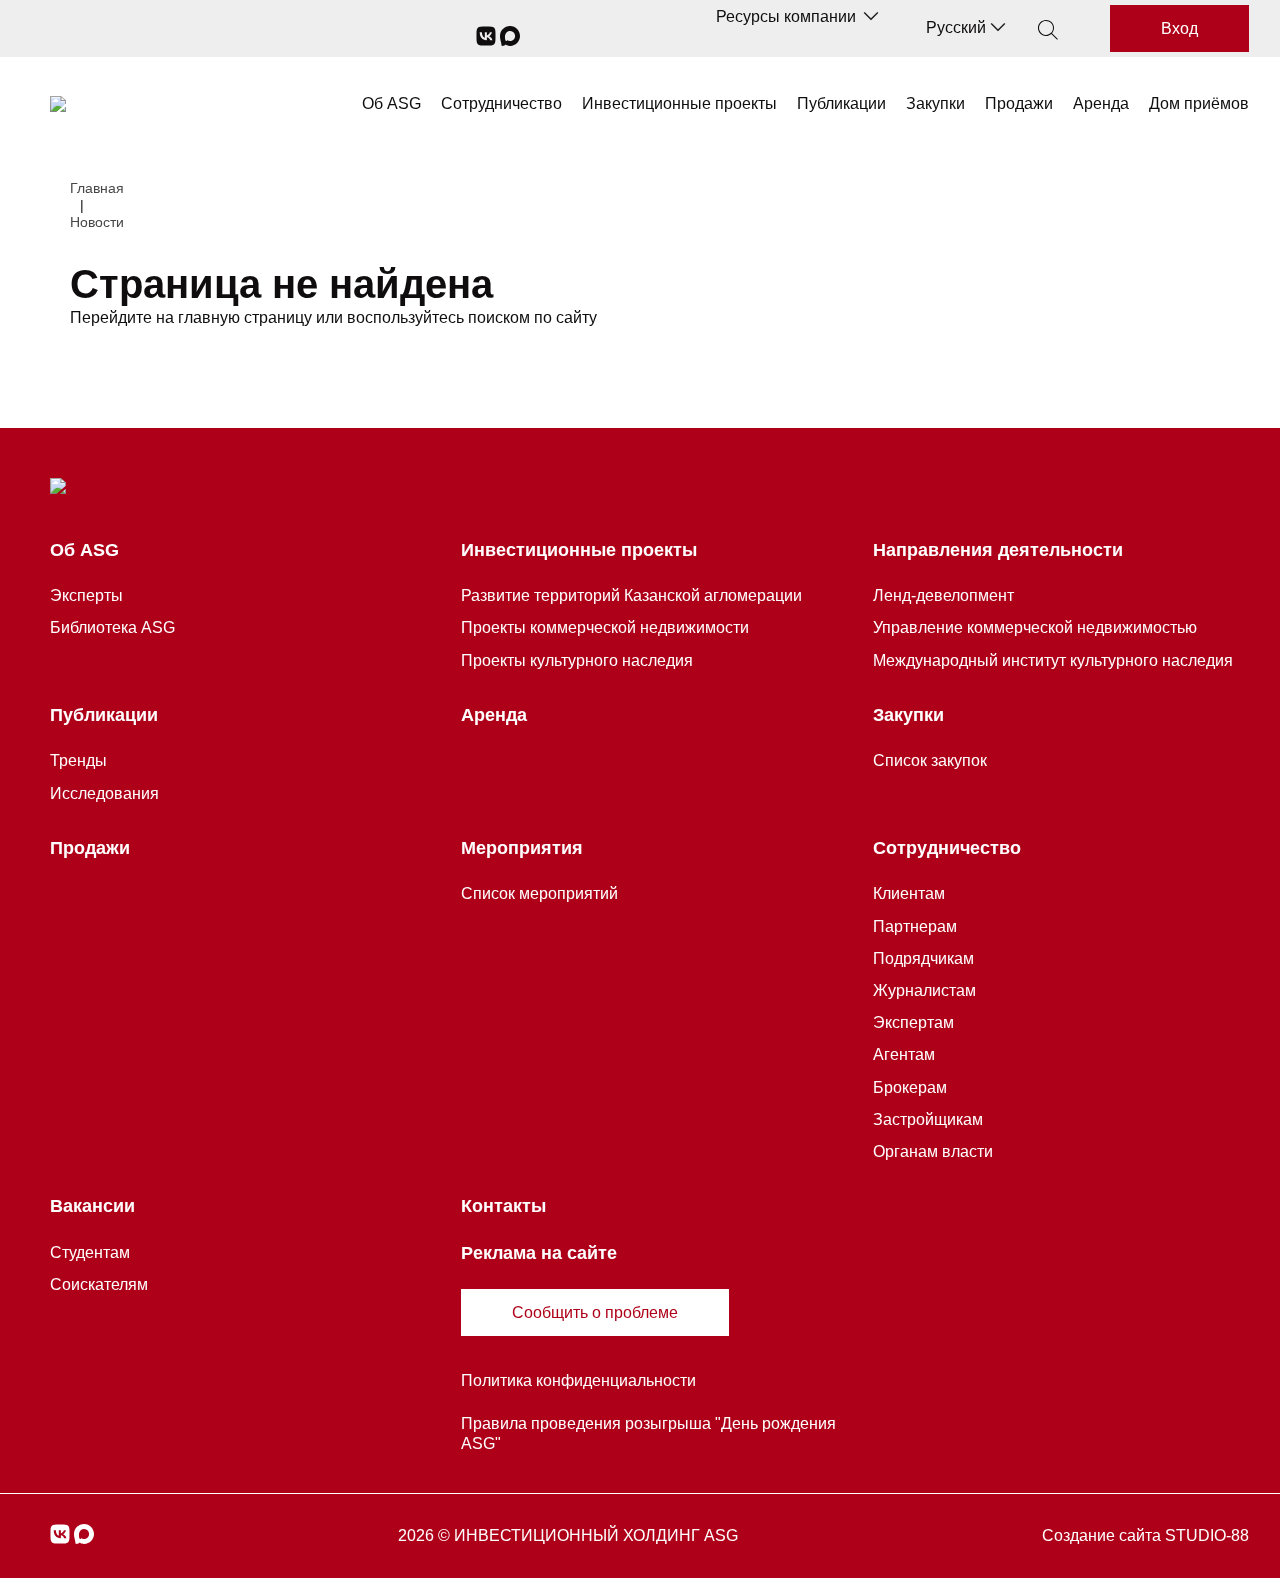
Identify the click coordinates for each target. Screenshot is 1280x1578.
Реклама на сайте (539, 1253)
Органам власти (933, 1151)
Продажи (1019, 103)
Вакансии (92, 1206)
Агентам (904, 1054)
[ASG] (58, 104)
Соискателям (99, 1284)
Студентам (90, 1252)
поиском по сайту (532, 317)
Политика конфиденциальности (578, 1380)
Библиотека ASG (112, 627)
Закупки (935, 103)
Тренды (78, 760)
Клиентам (909, 893)
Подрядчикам (923, 958)
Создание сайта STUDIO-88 (1145, 1535)
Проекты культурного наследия (577, 660)
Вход (1179, 28)
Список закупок (930, 760)
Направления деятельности (998, 550)
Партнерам (915, 926)
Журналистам (924, 990)
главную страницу (245, 317)
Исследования (104, 793)
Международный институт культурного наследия (1053, 660)
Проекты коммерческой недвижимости (605, 627)
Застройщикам (928, 1119)
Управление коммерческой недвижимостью (1035, 627)
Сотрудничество (501, 103)
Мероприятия (522, 848)
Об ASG (391, 103)
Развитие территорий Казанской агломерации (631, 595)
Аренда (1101, 103)
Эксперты (86, 595)
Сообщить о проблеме (595, 1312)
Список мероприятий (539, 893)
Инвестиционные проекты (679, 103)
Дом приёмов (1199, 103)
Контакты (503, 1206)
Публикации (841, 103)
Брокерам (910, 1087)
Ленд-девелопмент (943, 595)
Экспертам (913, 1022)
